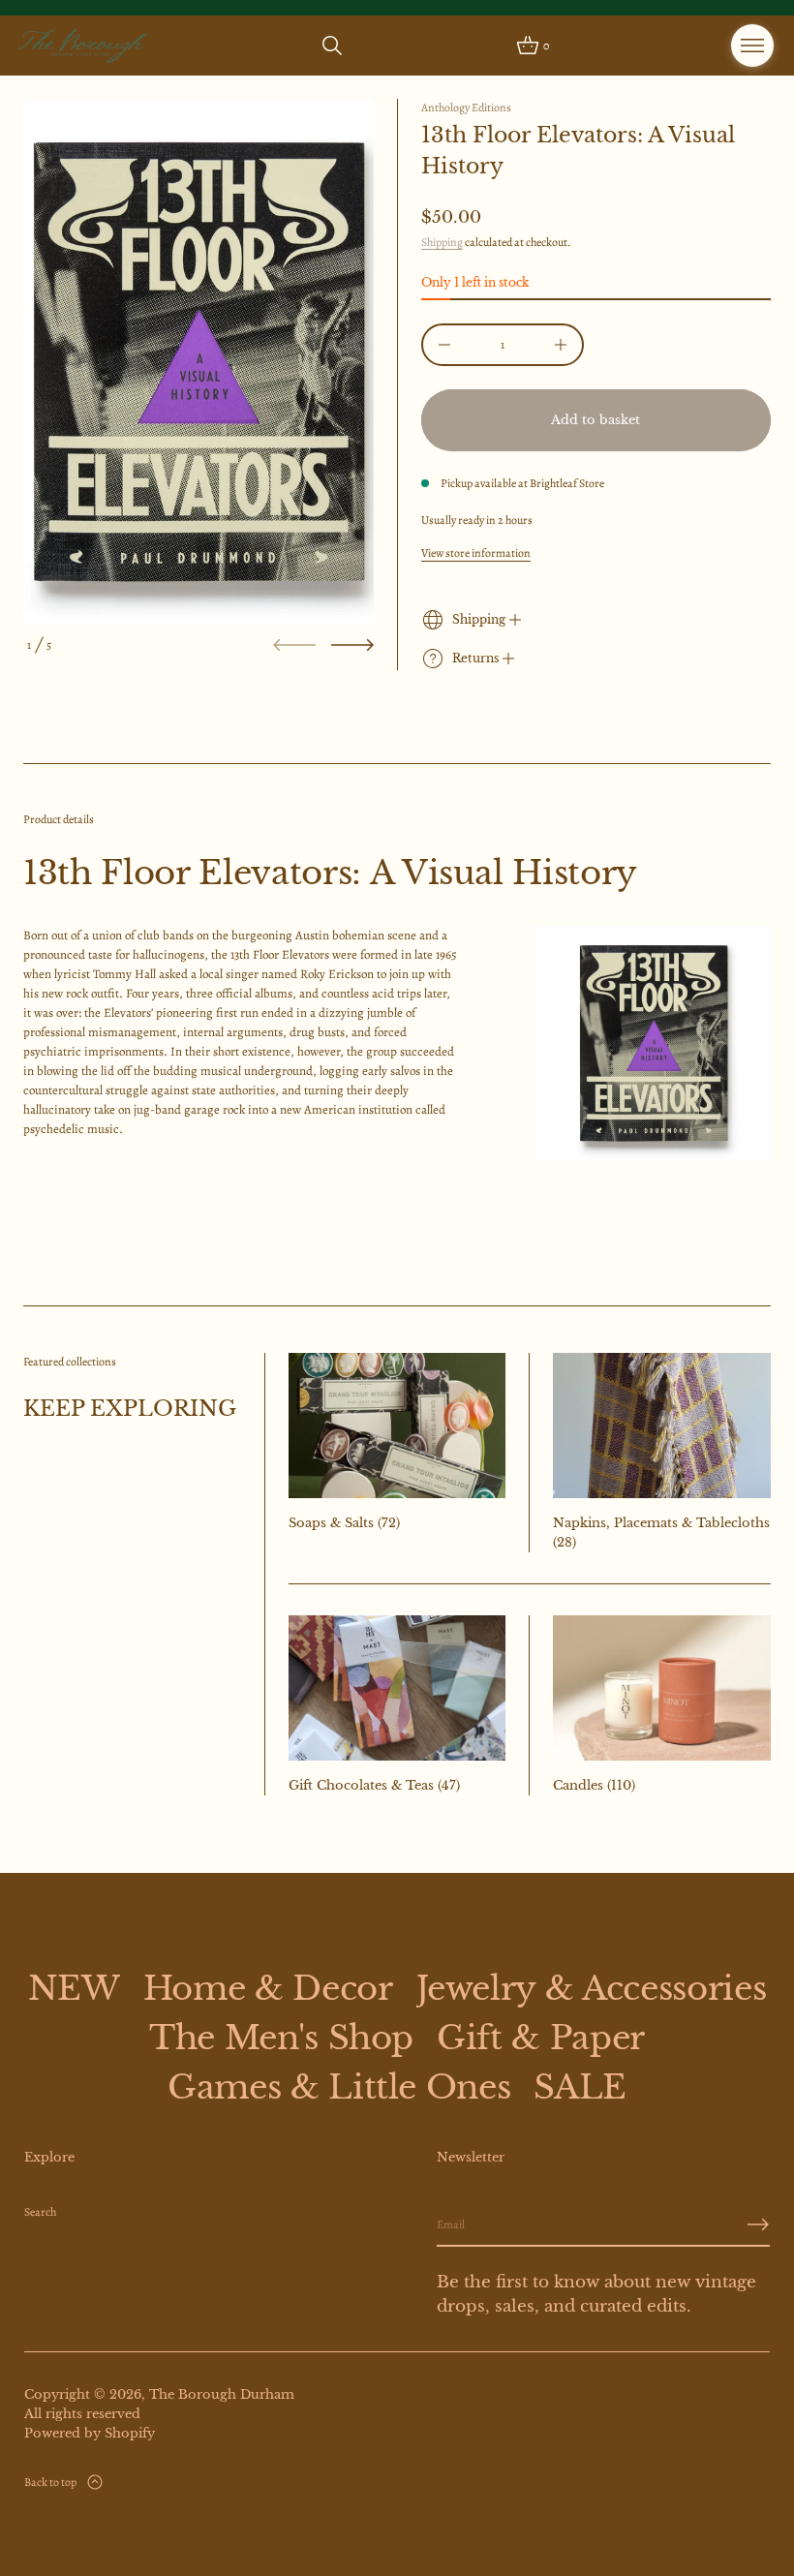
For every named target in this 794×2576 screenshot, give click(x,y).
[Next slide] (352, 645)
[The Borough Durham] (82, 46)
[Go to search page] (332, 46)
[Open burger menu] (752, 46)
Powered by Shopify (90, 2433)
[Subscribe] (758, 2224)
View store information (476, 553)
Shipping (442, 242)
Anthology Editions (466, 107)
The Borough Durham (222, 2394)
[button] (332, 46)
